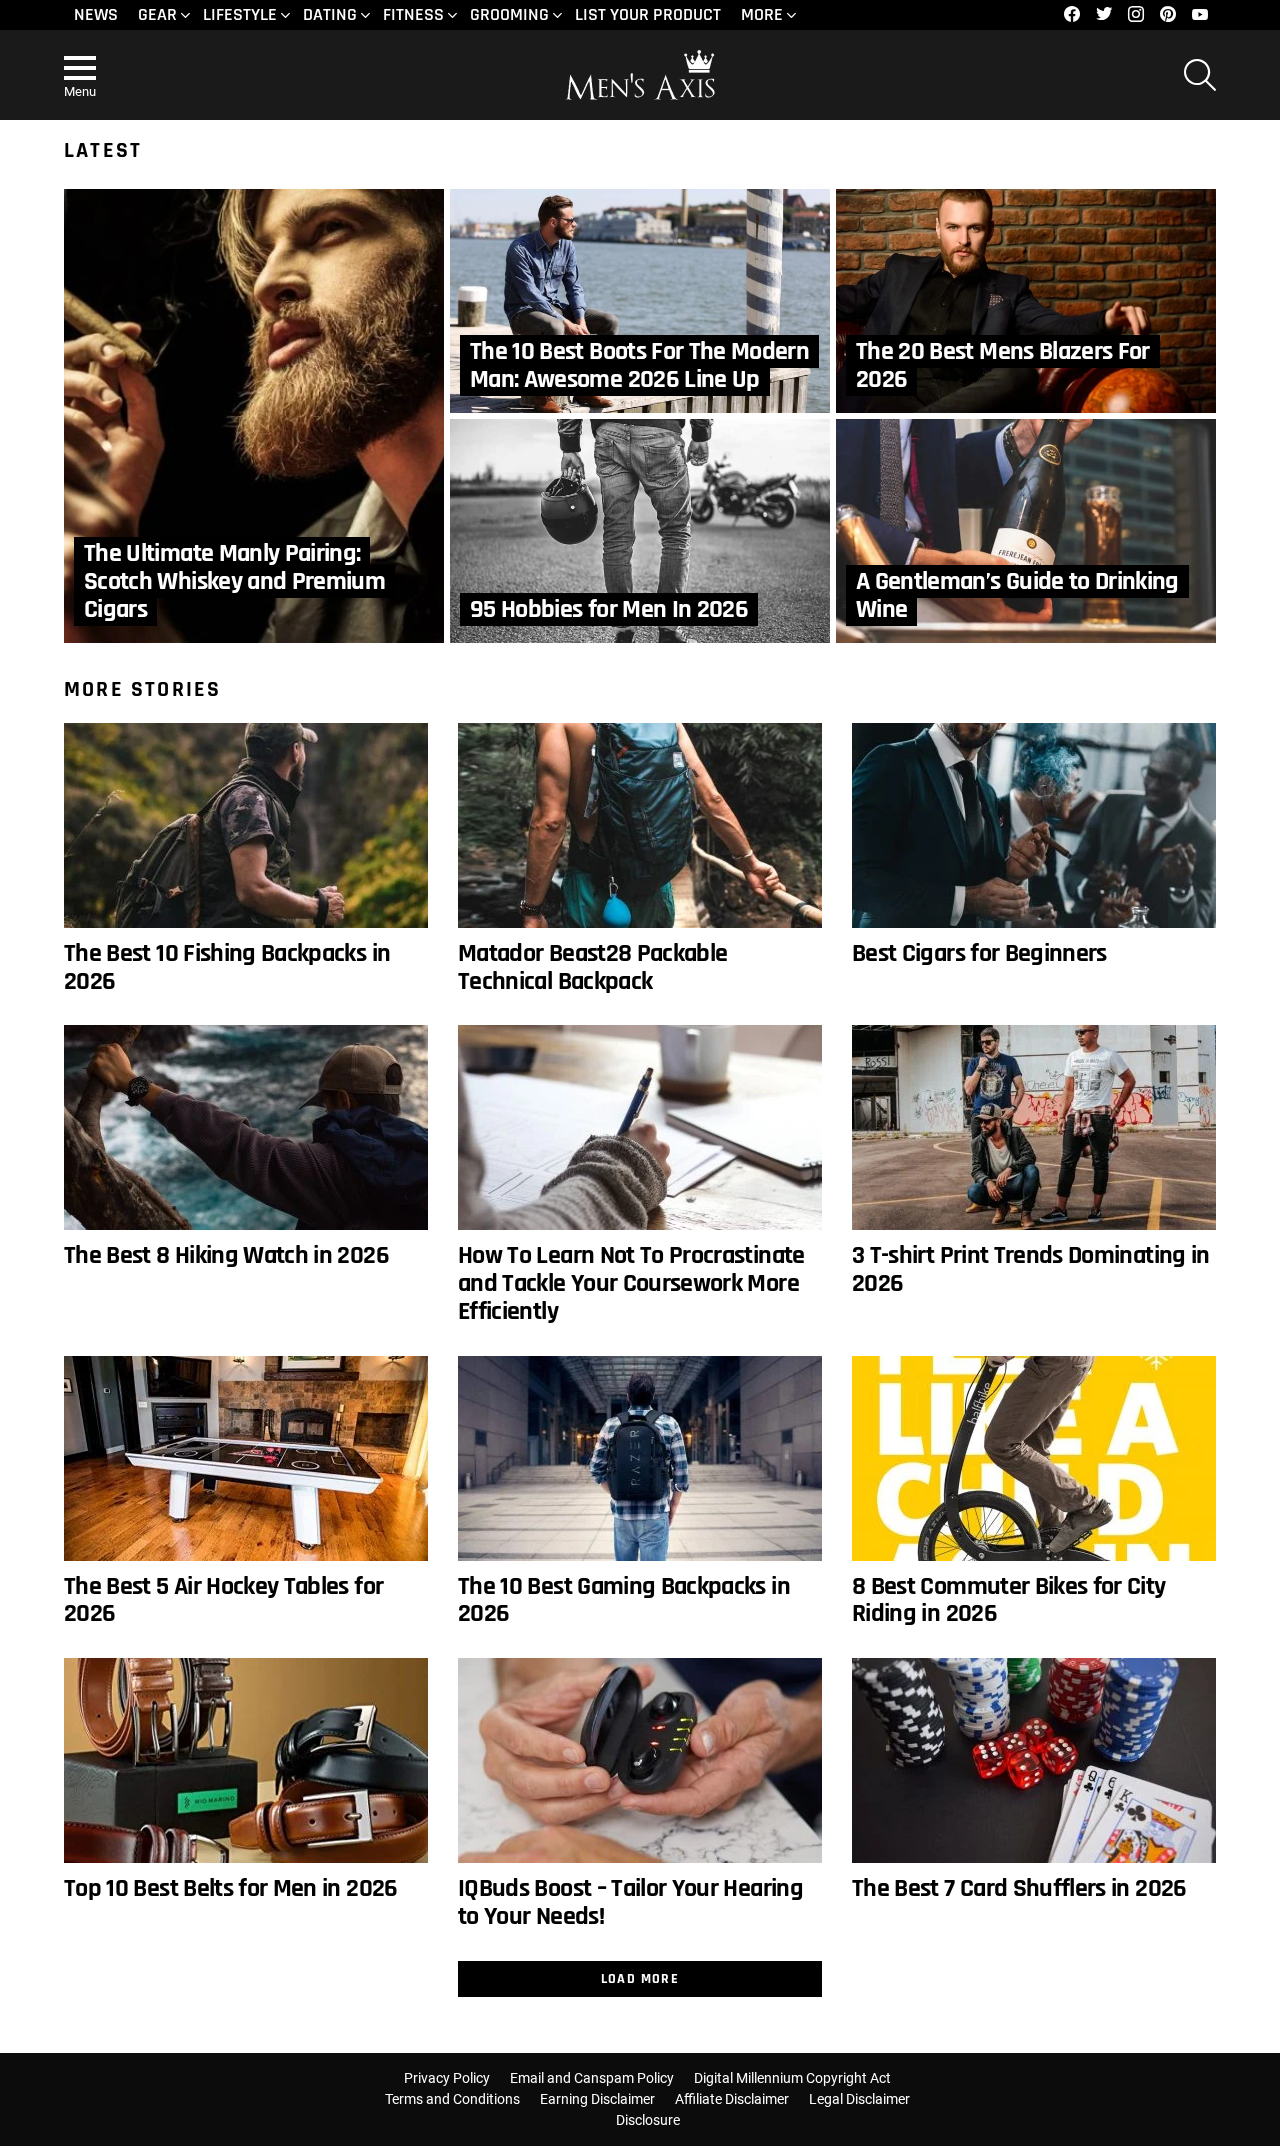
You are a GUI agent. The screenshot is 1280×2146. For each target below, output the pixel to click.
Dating (330, 14)
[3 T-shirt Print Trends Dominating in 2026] (1034, 1127)
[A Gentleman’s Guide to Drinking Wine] (1026, 531)
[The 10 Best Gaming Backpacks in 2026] (640, 1458)
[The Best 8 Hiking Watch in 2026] (246, 1127)
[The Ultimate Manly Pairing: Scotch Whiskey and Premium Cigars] (254, 416)
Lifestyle (240, 14)
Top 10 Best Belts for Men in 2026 (231, 1888)
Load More (640, 1979)
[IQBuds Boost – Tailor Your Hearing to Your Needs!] (640, 1760)
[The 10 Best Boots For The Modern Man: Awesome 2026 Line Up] (640, 301)
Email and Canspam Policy (592, 2078)
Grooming (509, 14)
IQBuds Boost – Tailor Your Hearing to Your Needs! (630, 1902)
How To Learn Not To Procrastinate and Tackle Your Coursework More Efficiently (631, 1283)
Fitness (413, 14)
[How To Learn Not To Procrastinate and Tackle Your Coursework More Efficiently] (640, 1127)
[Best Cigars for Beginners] (1034, 825)
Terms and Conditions (452, 2099)
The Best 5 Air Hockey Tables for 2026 (223, 1600)
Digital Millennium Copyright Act (792, 2078)
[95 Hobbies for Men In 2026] (640, 531)
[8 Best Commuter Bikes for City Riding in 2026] (1034, 1458)
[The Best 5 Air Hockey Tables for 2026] (246, 1458)
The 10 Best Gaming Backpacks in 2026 (624, 1600)
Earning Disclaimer (597, 2099)
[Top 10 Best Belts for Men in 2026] (246, 1760)
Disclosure (648, 2120)
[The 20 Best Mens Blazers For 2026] (1026, 301)
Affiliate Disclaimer (732, 2099)
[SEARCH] (1200, 75)
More (762, 14)
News (96, 14)
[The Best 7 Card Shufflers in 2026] (1034, 1760)
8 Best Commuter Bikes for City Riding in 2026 (1009, 1600)
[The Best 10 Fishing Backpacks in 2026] (246, 825)
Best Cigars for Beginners (979, 953)
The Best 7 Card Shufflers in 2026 (1019, 1888)
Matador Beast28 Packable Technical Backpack (592, 967)
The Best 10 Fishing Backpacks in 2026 (227, 967)
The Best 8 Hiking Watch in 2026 (226, 1255)
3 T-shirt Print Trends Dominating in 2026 (1031, 1269)
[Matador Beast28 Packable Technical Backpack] (640, 825)
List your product (648, 14)
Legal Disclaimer (859, 2099)
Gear (157, 14)
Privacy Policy (447, 2078)
